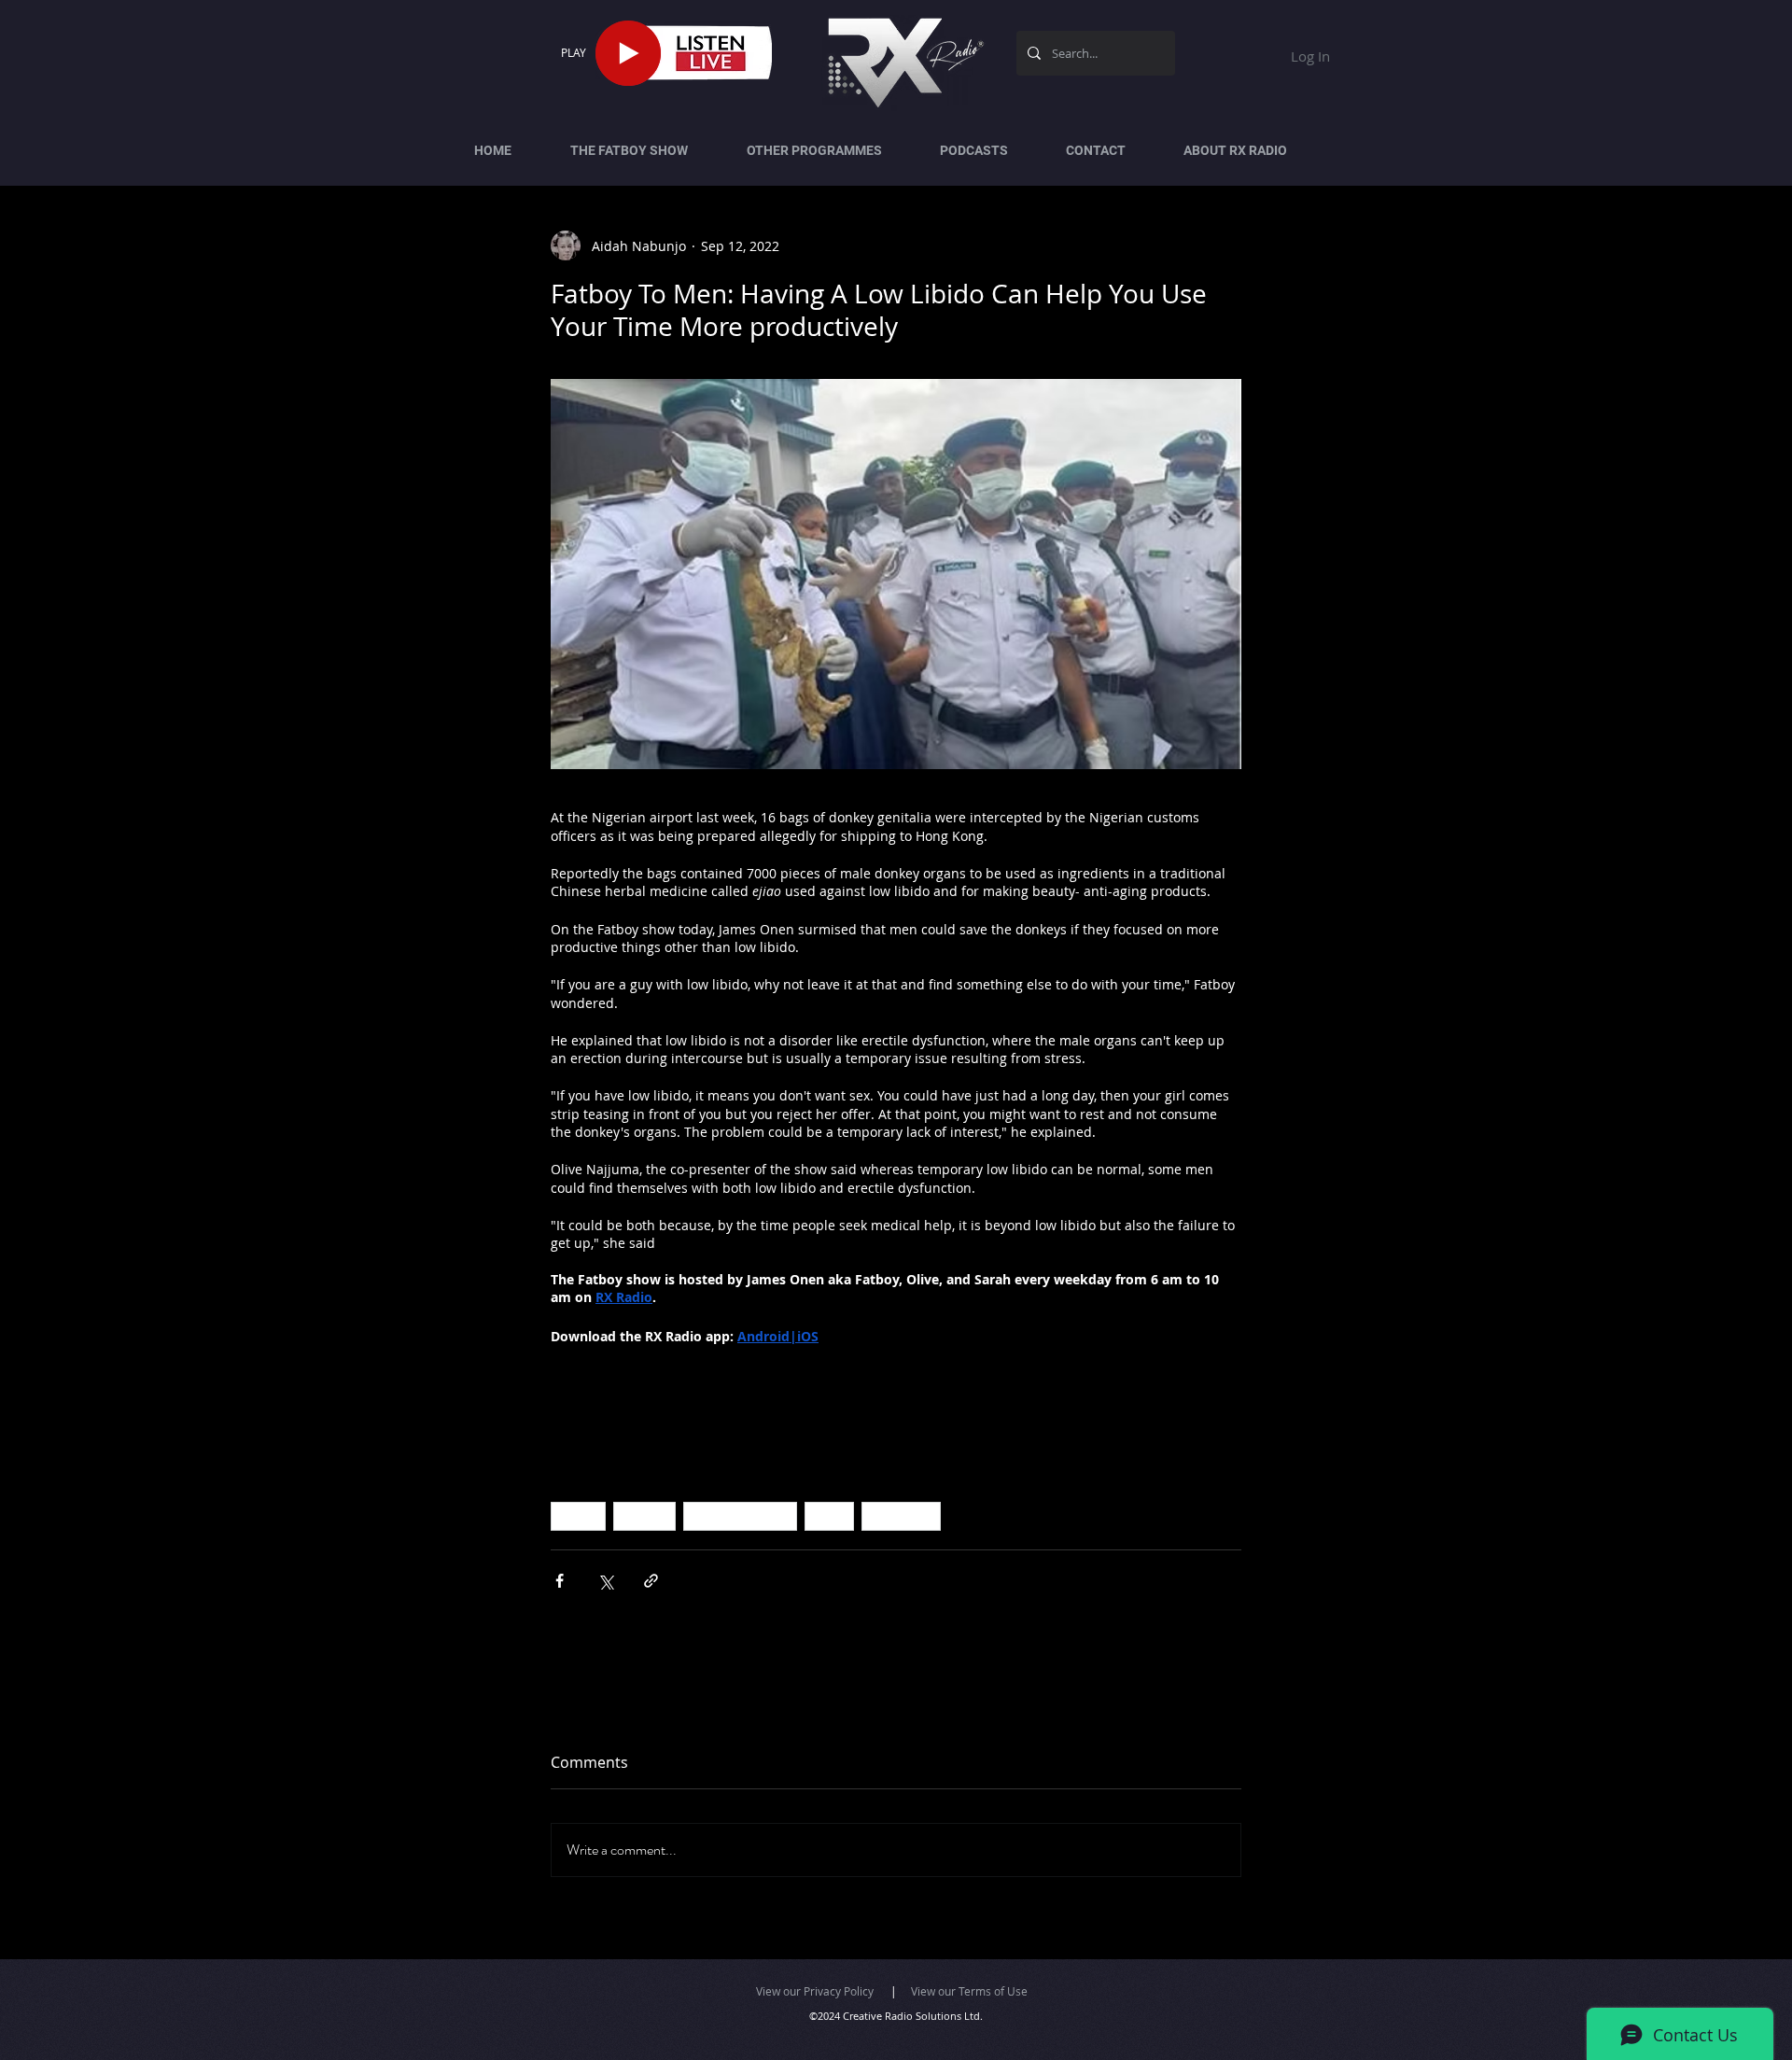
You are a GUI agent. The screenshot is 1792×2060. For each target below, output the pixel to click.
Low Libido (901, 1516)
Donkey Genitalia (740, 1516)
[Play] (628, 53)
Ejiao (829, 1516)
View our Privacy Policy (815, 1991)
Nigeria (644, 1516)
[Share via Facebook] (560, 1581)
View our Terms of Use (969, 1991)
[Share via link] (651, 1581)
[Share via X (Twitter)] (605, 1581)
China (578, 1516)
